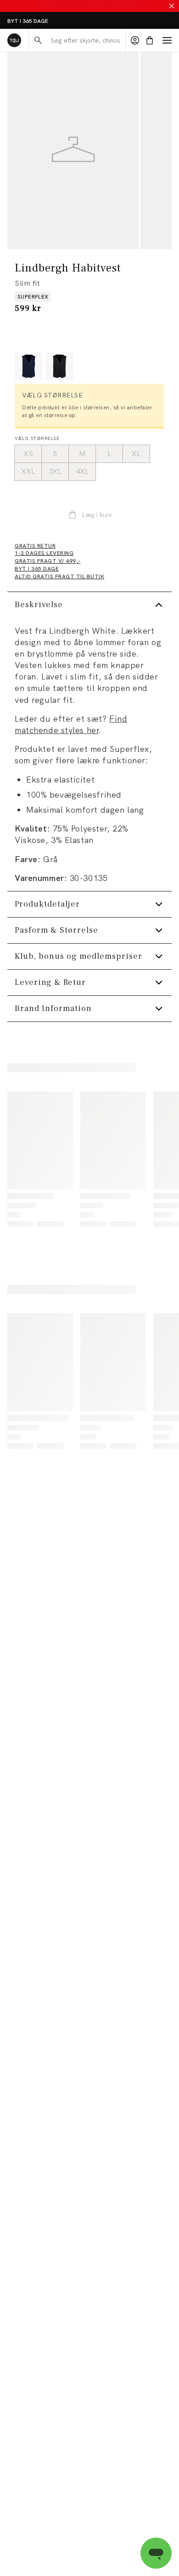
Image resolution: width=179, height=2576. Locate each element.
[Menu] (167, 40)
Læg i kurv (97, 515)
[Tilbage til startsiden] (14, 40)
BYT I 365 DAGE (28, 21)
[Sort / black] (60, 366)
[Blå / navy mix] (28, 366)
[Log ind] (135, 40)
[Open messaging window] (156, 2553)
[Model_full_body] (73, 151)
